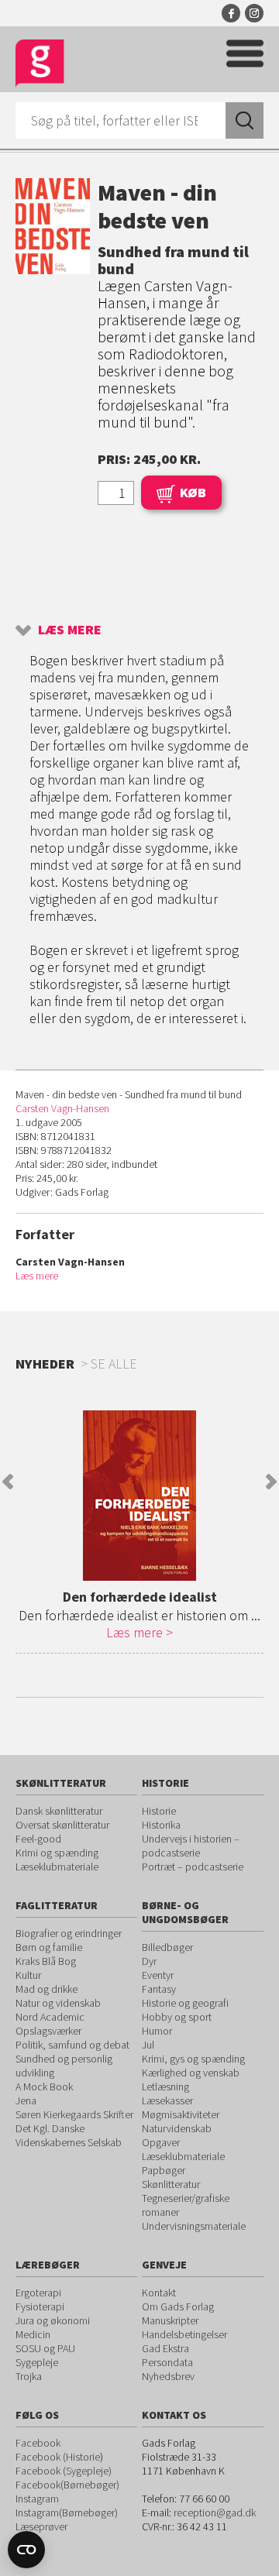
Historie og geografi (185, 2003)
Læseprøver (41, 2526)
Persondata (167, 2362)
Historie (159, 1811)
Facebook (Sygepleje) (64, 2471)
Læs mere (70, 629)
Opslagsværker (48, 2031)
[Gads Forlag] (40, 64)
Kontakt (159, 2293)
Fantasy (159, 1989)
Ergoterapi (38, 2293)
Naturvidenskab (177, 2128)
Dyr (149, 1961)
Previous (8, 1482)
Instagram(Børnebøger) (67, 2512)
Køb (193, 492)
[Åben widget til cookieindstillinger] (26, 2550)
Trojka (29, 2376)
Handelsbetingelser (184, 2334)
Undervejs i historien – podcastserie (191, 1846)
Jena (26, 2100)
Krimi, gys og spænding (193, 2059)
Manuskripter (170, 2320)
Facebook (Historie (58, 2457)
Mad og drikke (46, 1989)
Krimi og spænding (57, 1853)
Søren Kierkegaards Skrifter (74, 2114)
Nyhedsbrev (168, 2376)
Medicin (33, 2334)
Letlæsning (165, 2087)
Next (271, 1482)
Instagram (254, 13)
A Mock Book (44, 2087)
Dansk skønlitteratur (59, 1811)
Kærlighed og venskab (191, 2073)
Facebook (231, 13)
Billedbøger (167, 1947)
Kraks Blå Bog (46, 1961)
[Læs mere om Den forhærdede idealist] (139, 1496)
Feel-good (38, 1839)
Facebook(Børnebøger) (67, 2485)
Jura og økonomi (53, 2320)
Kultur (28, 1975)
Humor (157, 2031)
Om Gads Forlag (178, 2306)
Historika (161, 1825)
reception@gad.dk (215, 2512)
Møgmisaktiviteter (181, 2114)
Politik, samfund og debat (72, 2045)
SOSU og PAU (45, 2348)
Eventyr (158, 1975)
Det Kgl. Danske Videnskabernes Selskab (69, 2135)
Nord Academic (50, 2017)
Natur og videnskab (58, 2003)
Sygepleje (37, 2362)
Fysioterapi (40, 2306)
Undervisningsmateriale (194, 2226)
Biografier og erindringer (69, 1933)
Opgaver (161, 2142)
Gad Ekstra (165, 2348)
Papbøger (164, 2170)
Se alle (114, 1364)
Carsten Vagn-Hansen (62, 1108)
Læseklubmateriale (57, 1867)
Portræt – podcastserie (193, 1867)
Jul (148, 2045)
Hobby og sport (177, 2017)
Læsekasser (167, 2100)
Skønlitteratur (171, 2184)
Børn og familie (49, 1947)
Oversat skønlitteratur (62, 1825)
